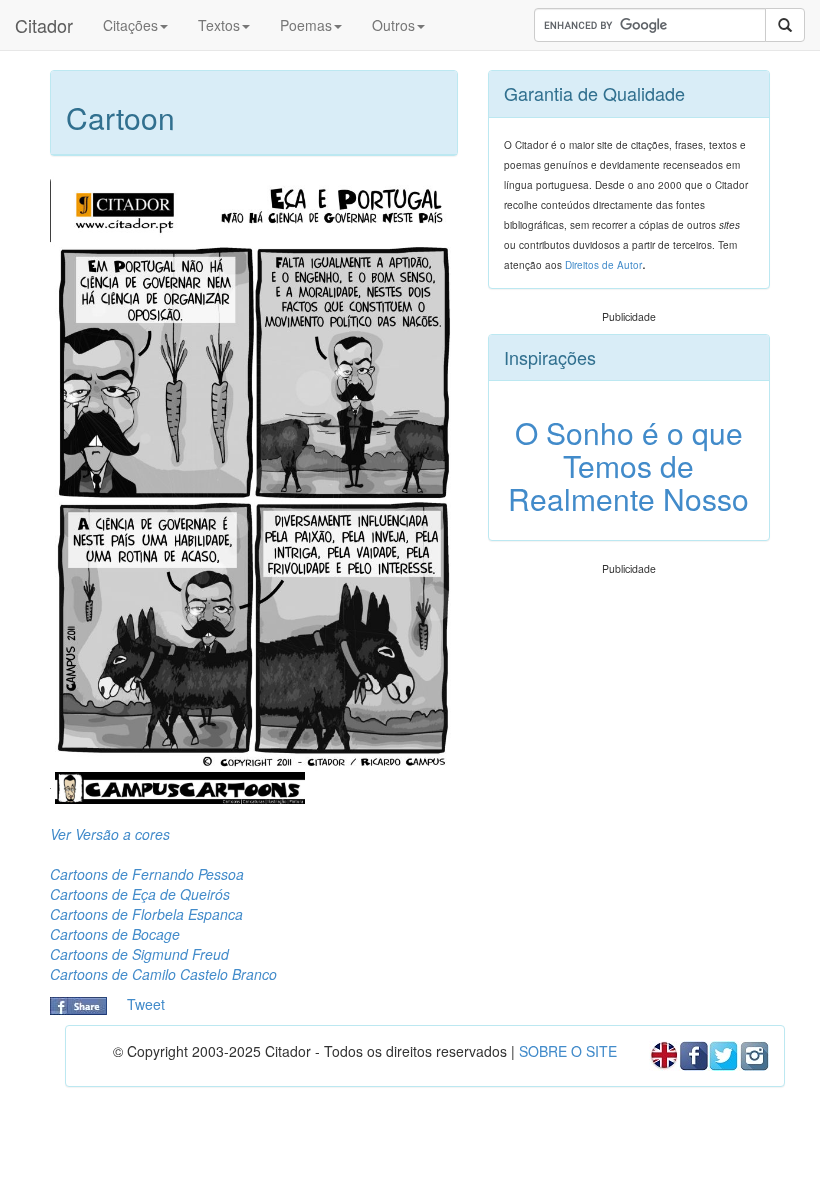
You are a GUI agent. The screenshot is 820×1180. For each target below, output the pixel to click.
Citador (44, 25)
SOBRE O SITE (568, 1051)
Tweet (146, 1004)
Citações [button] (130, 25)
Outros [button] (393, 25)
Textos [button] (219, 25)
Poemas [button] (306, 25)
